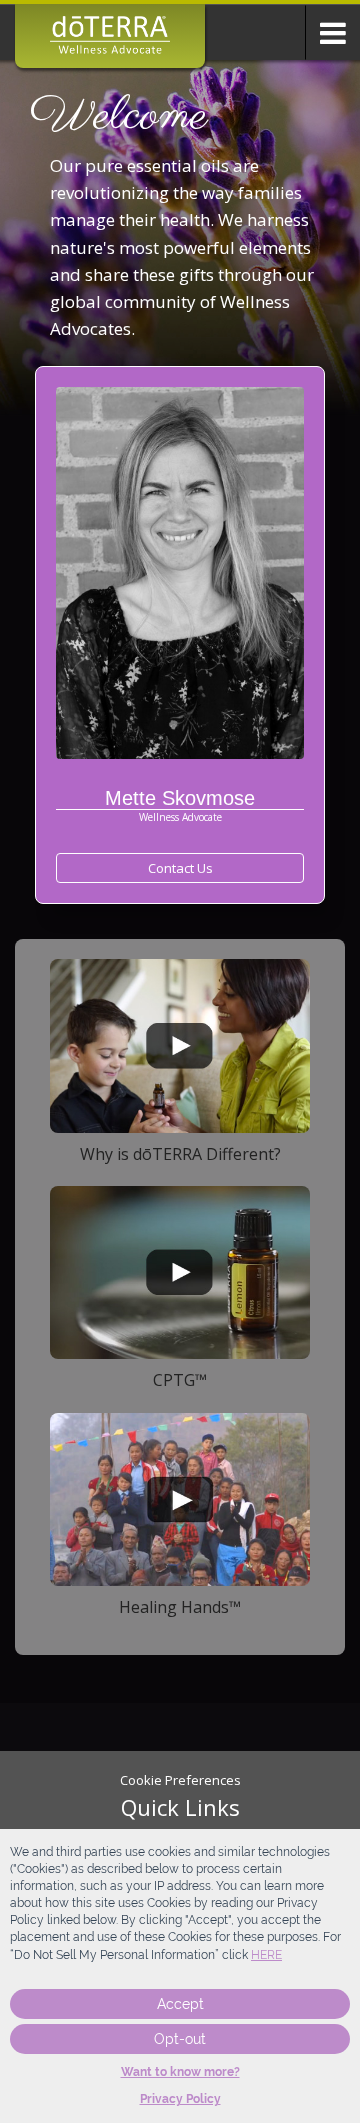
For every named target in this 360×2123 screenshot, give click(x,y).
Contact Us (180, 868)
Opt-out (180, 2039)
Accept (180, 2004)
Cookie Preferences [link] (180, 1780)
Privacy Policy (180, 2099)
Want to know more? (180, 2072)
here (266, 1955)
